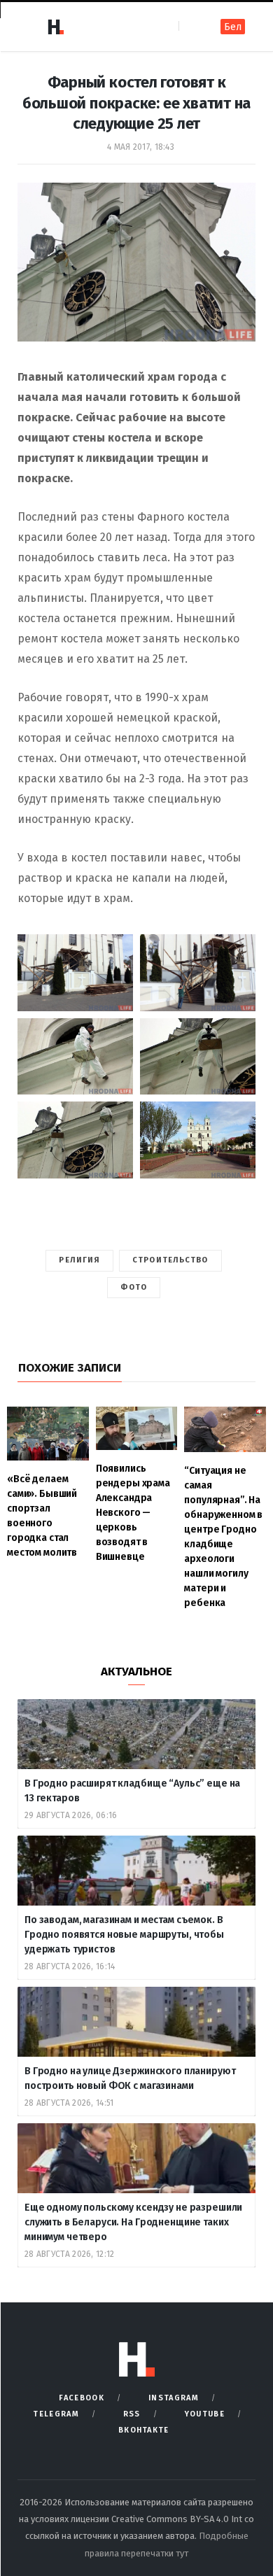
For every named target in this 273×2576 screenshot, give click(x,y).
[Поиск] (191, 26)
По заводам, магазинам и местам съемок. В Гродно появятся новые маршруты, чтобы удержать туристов (124, 1935)
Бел (233, 27)
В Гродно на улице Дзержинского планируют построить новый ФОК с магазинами (130, 2078)
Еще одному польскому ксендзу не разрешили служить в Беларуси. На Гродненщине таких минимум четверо (133, 2222)
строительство (170, 1260)
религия (79, 1260)
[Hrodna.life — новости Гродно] (55, 27)
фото (134, 1287)
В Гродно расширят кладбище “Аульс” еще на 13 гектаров (132, 1791)
